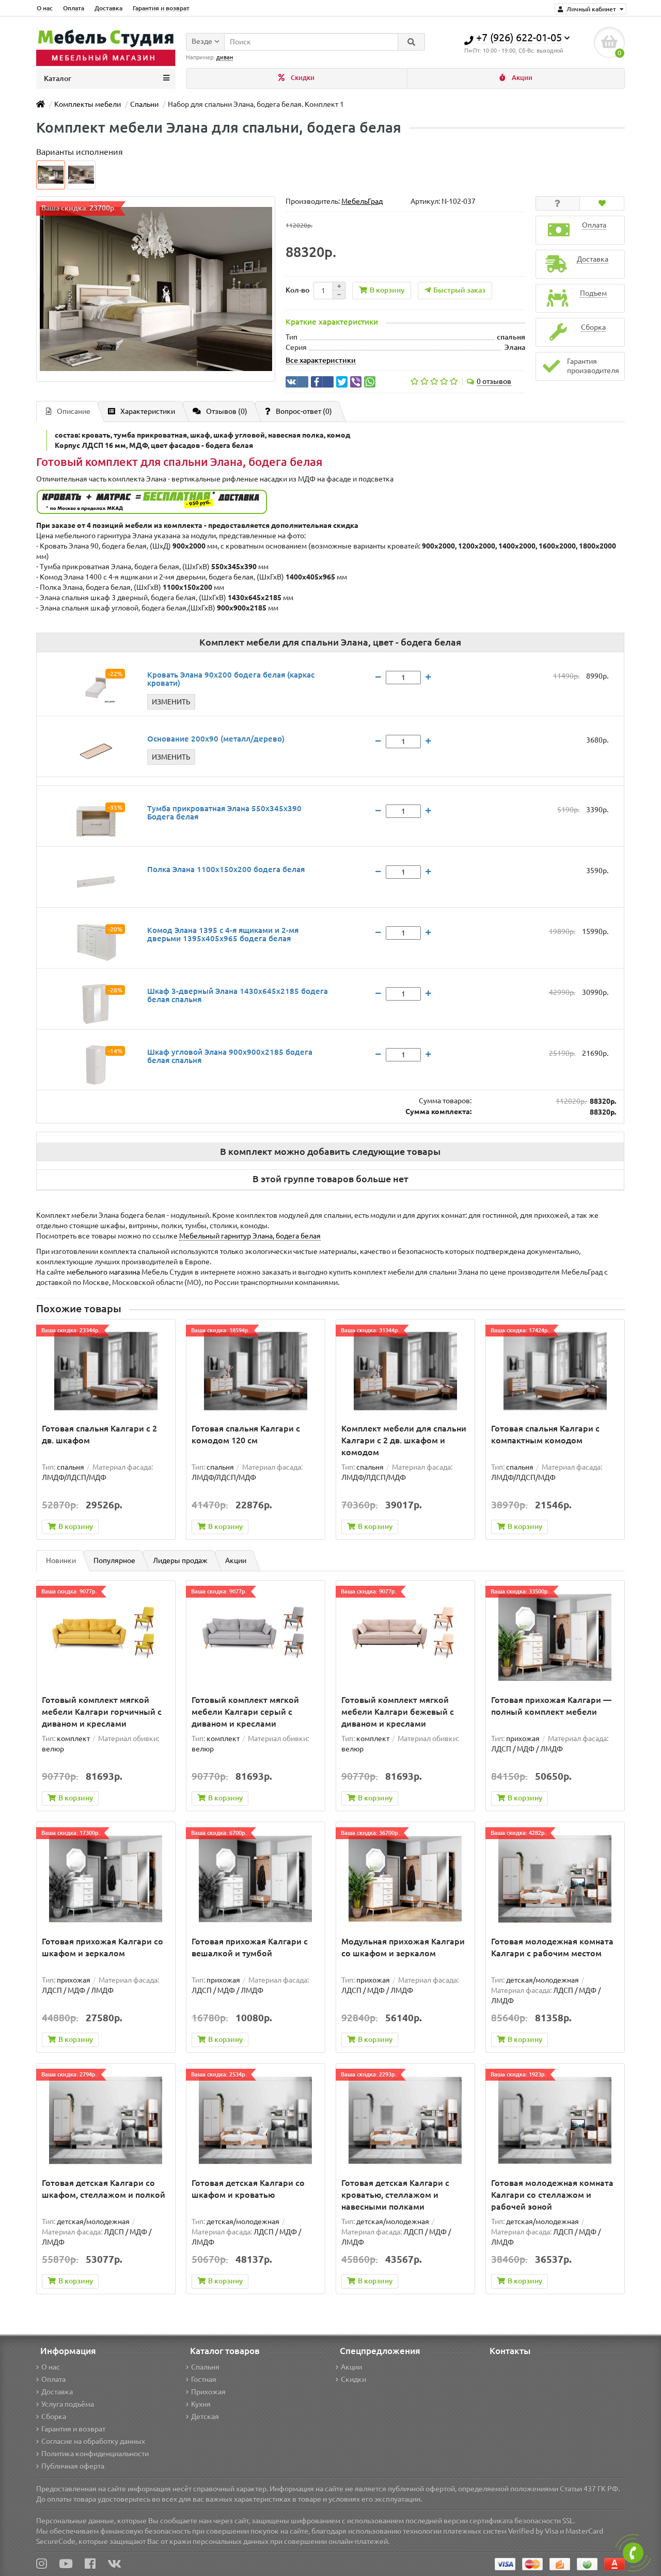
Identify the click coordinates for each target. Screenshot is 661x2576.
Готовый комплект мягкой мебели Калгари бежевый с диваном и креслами (398, 1712)
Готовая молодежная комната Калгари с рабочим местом (552, 1947)
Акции (521, 78)
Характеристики (148, 411)
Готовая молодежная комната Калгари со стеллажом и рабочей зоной (552, 2195)
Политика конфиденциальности (95, 2454)
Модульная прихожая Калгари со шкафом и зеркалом (403, 1947)
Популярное (114, 1560)
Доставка (108, 8)
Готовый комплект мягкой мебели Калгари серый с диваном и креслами (245, 1712)
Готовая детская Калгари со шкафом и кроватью (248, 2189)
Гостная (204, 2379)
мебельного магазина (103, 1272)
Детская (205, 2417)
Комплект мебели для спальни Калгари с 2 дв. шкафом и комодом (404, 1440)
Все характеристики (321, 360)
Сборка (54, 2417)
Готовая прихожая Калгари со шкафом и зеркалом (103, 1947)
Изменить (171, 702)
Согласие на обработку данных (93, 2441)
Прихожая (208, 2392)
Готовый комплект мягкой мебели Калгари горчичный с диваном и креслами (102, 1712)
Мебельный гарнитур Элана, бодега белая (250, 1236)
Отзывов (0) (227, 411)
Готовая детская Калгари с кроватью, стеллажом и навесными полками (395, 2195)
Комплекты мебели (88, 104)
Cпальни (144, 104)
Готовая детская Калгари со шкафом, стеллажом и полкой (104, 2189)
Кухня (201, 2404)
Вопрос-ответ (304, 411)
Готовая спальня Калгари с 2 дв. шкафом (99, 1434)
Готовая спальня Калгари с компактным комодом (545, 1434)
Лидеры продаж (180, 1560)
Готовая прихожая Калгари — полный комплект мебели (551, 1706)
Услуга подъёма (68, 2404)
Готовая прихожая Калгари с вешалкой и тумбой (250, 1947)
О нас (45, 8)
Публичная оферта (73, 2466)
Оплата (74, 8)
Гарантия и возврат (161, 8)
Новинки (61, 1560)
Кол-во (297, 290)
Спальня (205, 2367)
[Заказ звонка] (633, 2553)
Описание (74, 411)
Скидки (302, 78)
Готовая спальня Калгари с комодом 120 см (246, 1434)
